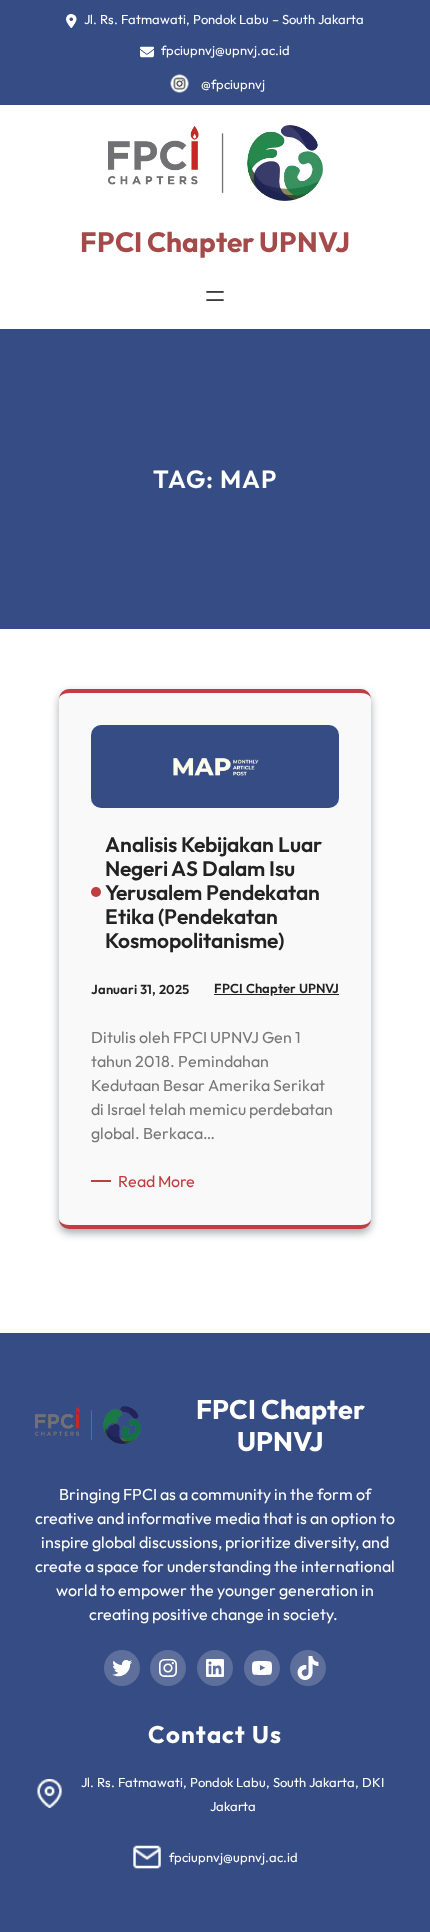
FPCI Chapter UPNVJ (215, 241)
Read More (160, 1181)
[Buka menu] (215, 296)
